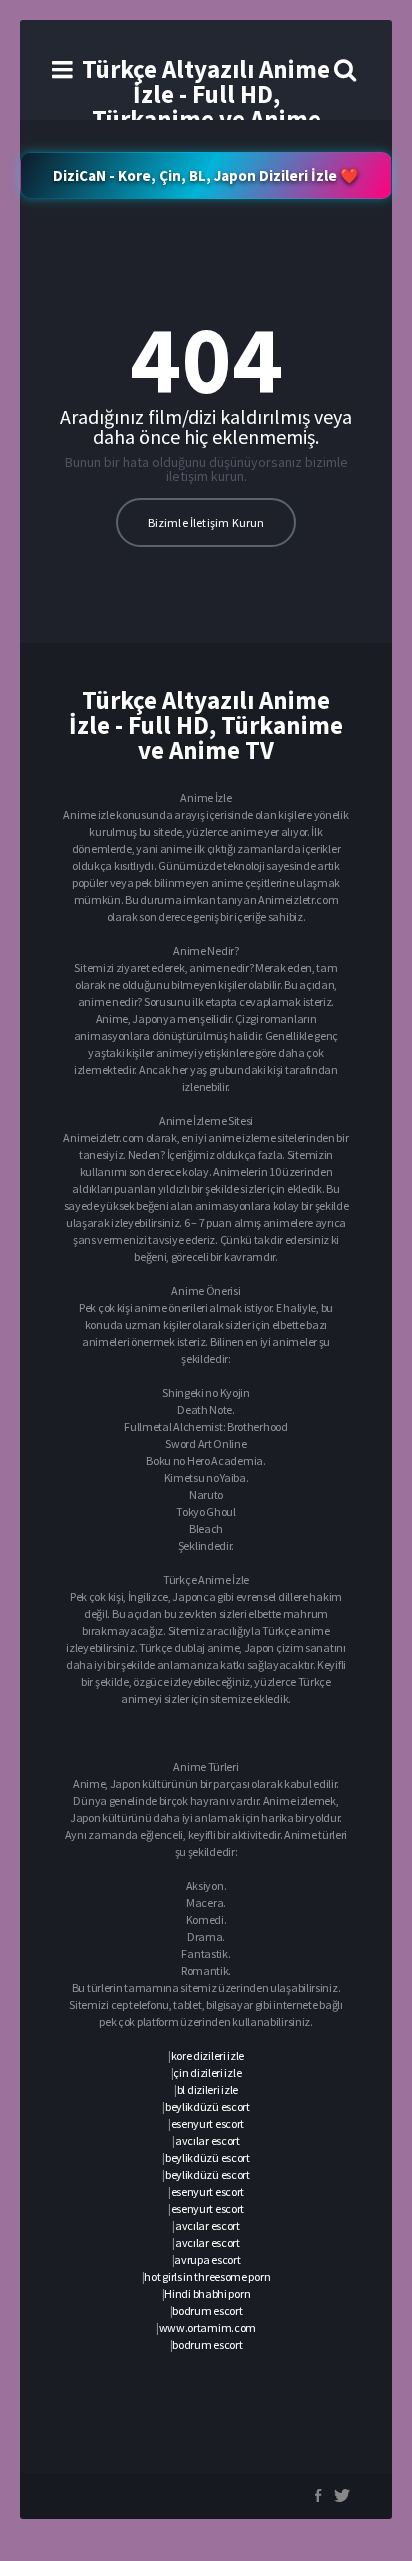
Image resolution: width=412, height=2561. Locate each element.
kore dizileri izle (208, 2055)
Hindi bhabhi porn (207, 2293)
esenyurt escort (208, 2123)
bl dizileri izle (207, 2089)
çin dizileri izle (207, 2072)
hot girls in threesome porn (207, 2276)
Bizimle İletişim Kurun (206, 522)
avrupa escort (207, 2259)
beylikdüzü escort (207, 2106)
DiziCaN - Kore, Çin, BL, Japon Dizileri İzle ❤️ (206, 175)
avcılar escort (207, 2140)
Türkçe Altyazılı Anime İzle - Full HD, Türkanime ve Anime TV (206, 106)
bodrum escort (207, 2310)
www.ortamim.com (208, 2327)
